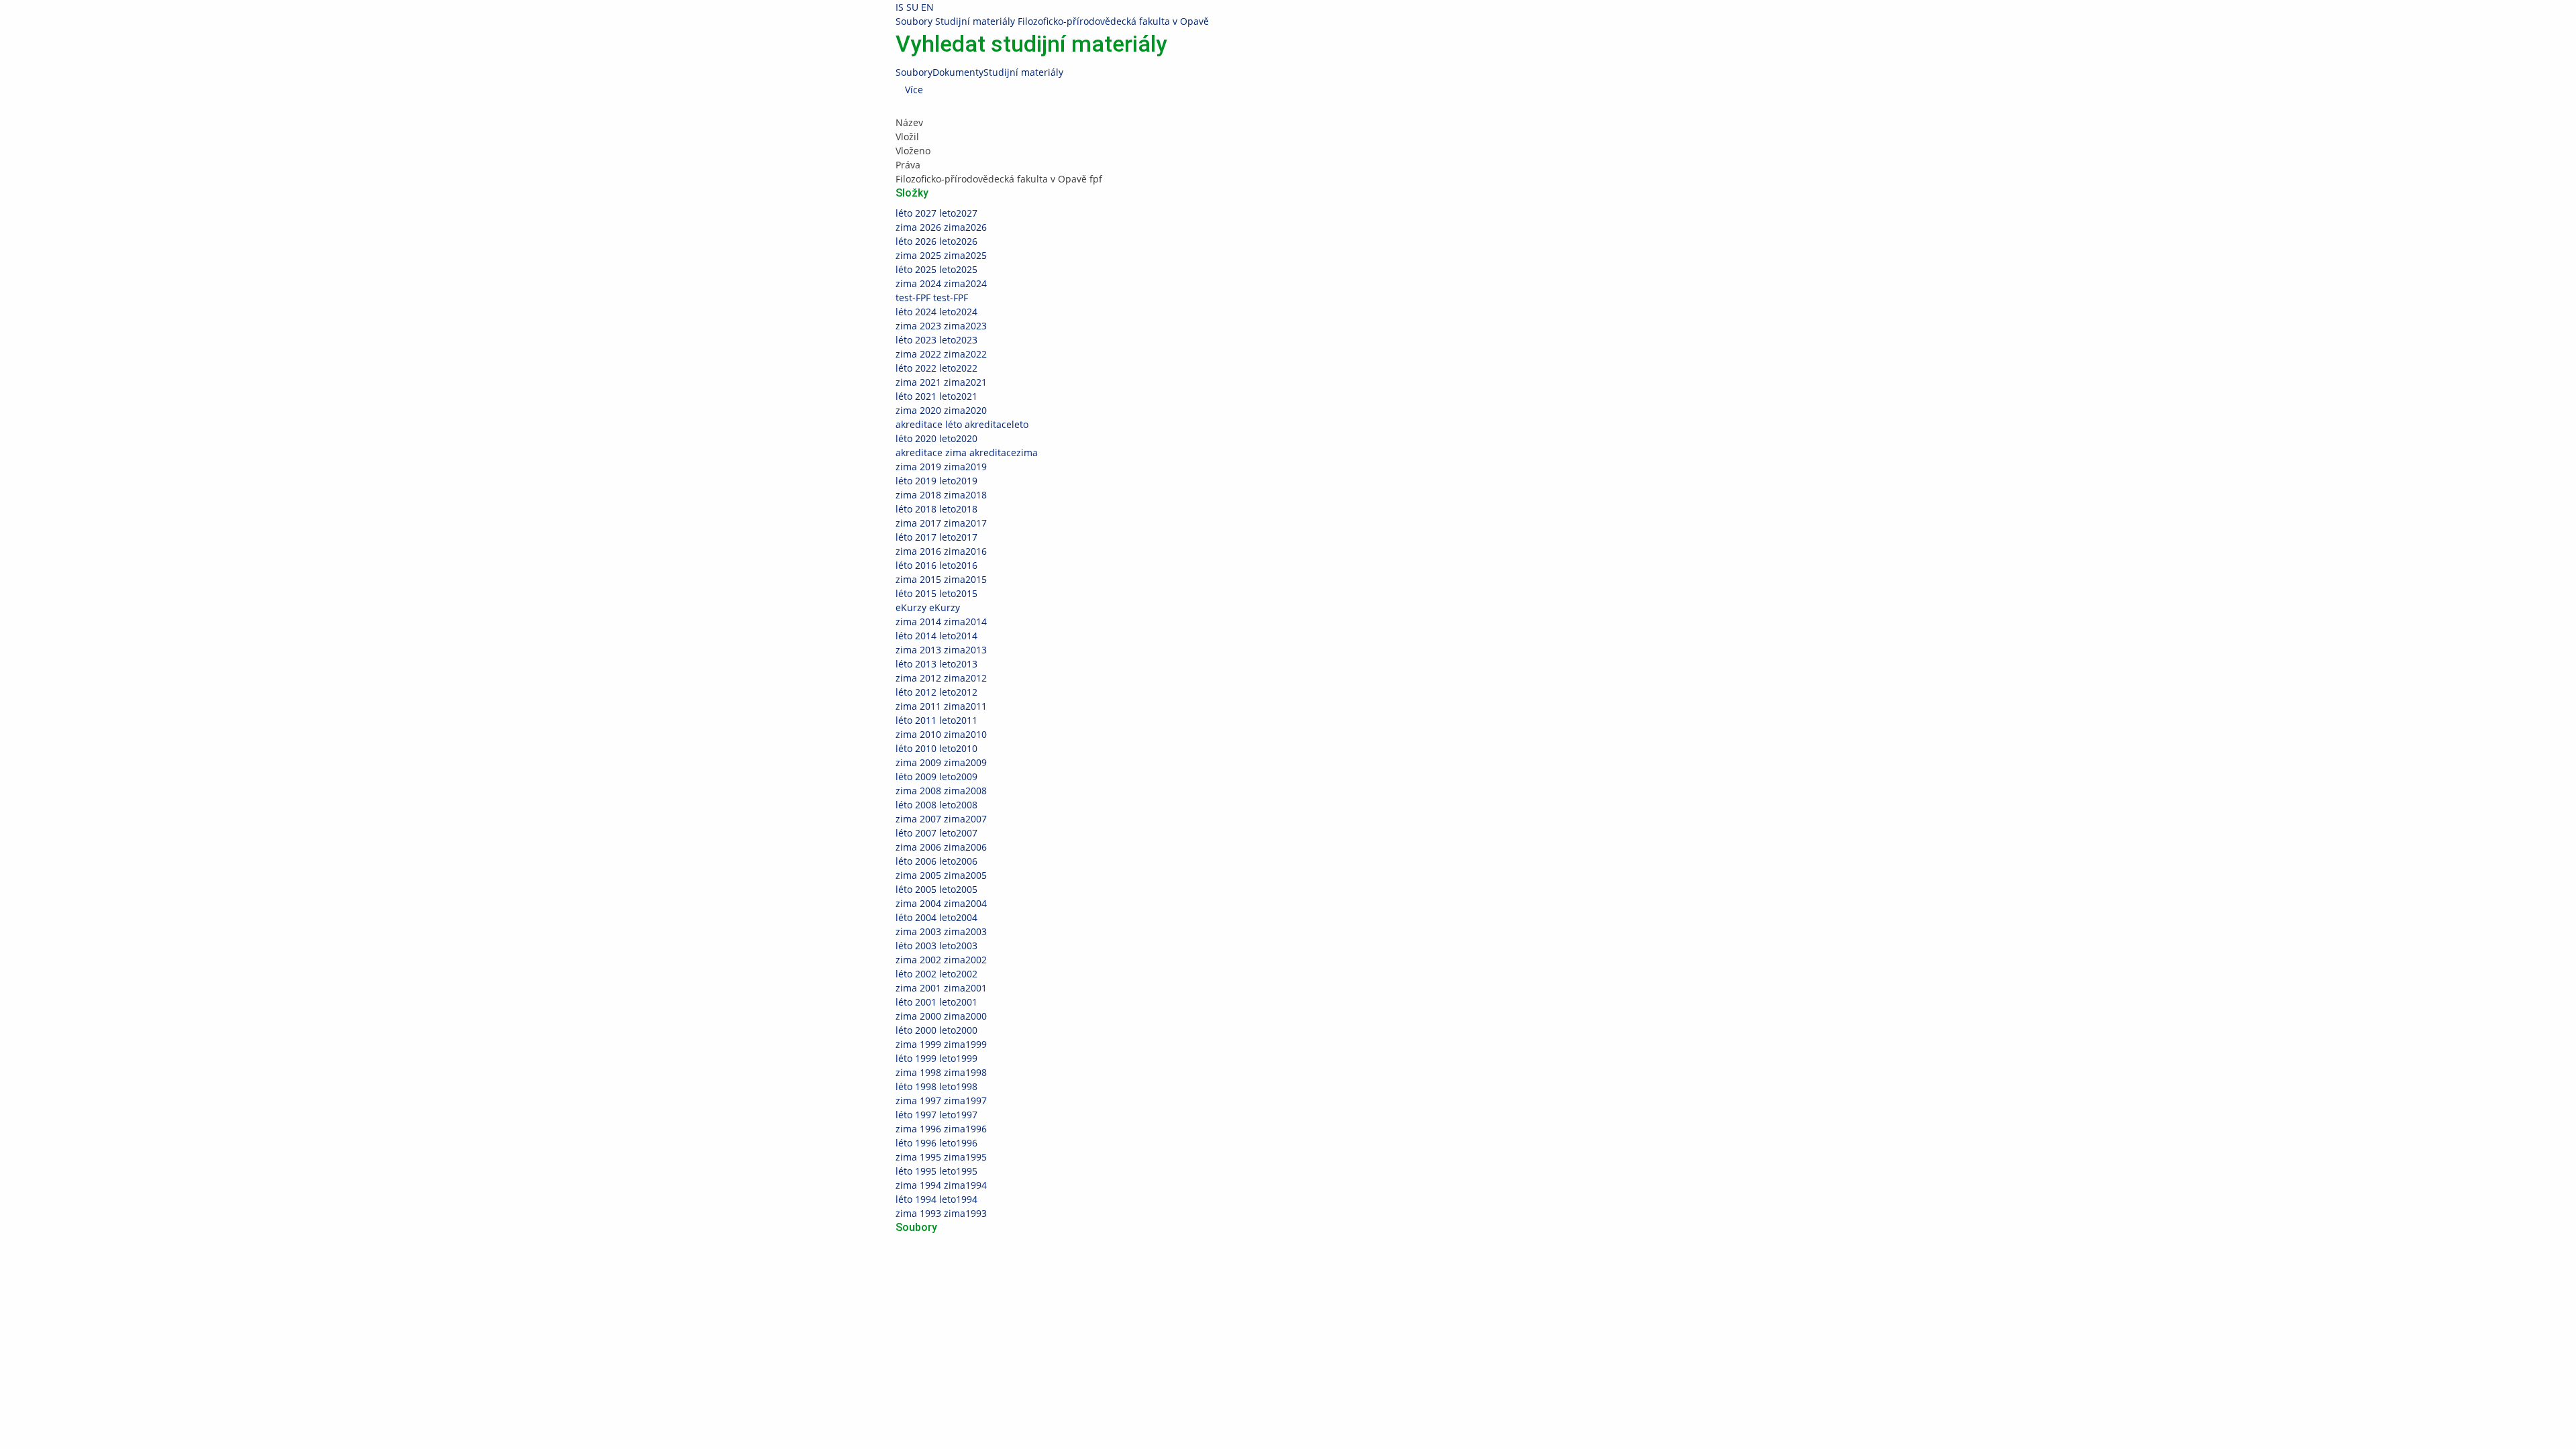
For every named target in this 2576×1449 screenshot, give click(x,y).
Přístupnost (1562, 1275)
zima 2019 (941, 467)
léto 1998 (936, 1086)
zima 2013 (941, 650)
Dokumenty (958, 72)
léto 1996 (936, 1143)
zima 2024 (941, 283)
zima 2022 (941, 354)
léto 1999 (936, 1058)
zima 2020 (941, 410)
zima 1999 (941, 1044)
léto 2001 (936, 1002)
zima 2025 (941, 255)
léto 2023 (936, 340)
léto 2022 (936, 368)
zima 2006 (941, 847)
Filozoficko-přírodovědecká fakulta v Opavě (1113, 21)
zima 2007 (941, 819)
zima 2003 (941, 931)
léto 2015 (936, 593)
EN (927, 7)
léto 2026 (936, 241)
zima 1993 (941, 1213)
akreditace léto (962, 424)
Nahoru (17, 1289)
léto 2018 (936, 509)
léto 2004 (936, 917)
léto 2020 (936, 438)
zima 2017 (941, 523)
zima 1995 (941, 1157)
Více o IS (1518, 1275)
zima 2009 (941, 762)
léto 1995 (936, 1171)
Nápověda (1321, 1261)
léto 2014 (936, 636)
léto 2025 (936, 269)
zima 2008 (941, 791)
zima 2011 (941, 706)
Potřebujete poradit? (1344, 1247)
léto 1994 (936, 1199)
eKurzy (928, 607)
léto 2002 (936, 974)
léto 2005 (936, 889)
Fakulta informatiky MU (994, 1261)
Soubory (914, 21)
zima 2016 (941, 551)
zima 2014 (941, 622)
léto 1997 (936, 1115)
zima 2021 (941, 382)
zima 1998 (941, 1072)
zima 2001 (941, 988)
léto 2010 (936, 748)
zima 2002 (941, 960)
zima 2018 (941, 495)
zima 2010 (941, 734)
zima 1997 (941, 1101)
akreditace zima (967, 452)
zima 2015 (941, 579)
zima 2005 (941, 875)
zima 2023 (941, 326)
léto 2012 (936, 692)
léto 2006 (936, 861)
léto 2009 (936, 776)
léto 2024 (936, 312)
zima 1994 (941, 1185)
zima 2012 (941, 678)
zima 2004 (941, 903)
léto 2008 (936, 805)
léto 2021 (936, 396)
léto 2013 (936, 664)
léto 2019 (936, 481)
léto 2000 (936, 1030)
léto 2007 (936, 833)
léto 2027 (936, 213)
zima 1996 (941, 1129)
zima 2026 (941, 227)
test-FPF (932, 298)
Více (914, 90)
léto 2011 (936, 720)
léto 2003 (936, 946)
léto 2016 (936, 565)
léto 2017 (936, 537)
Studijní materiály (975, 21)
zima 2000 (941, 1016)
